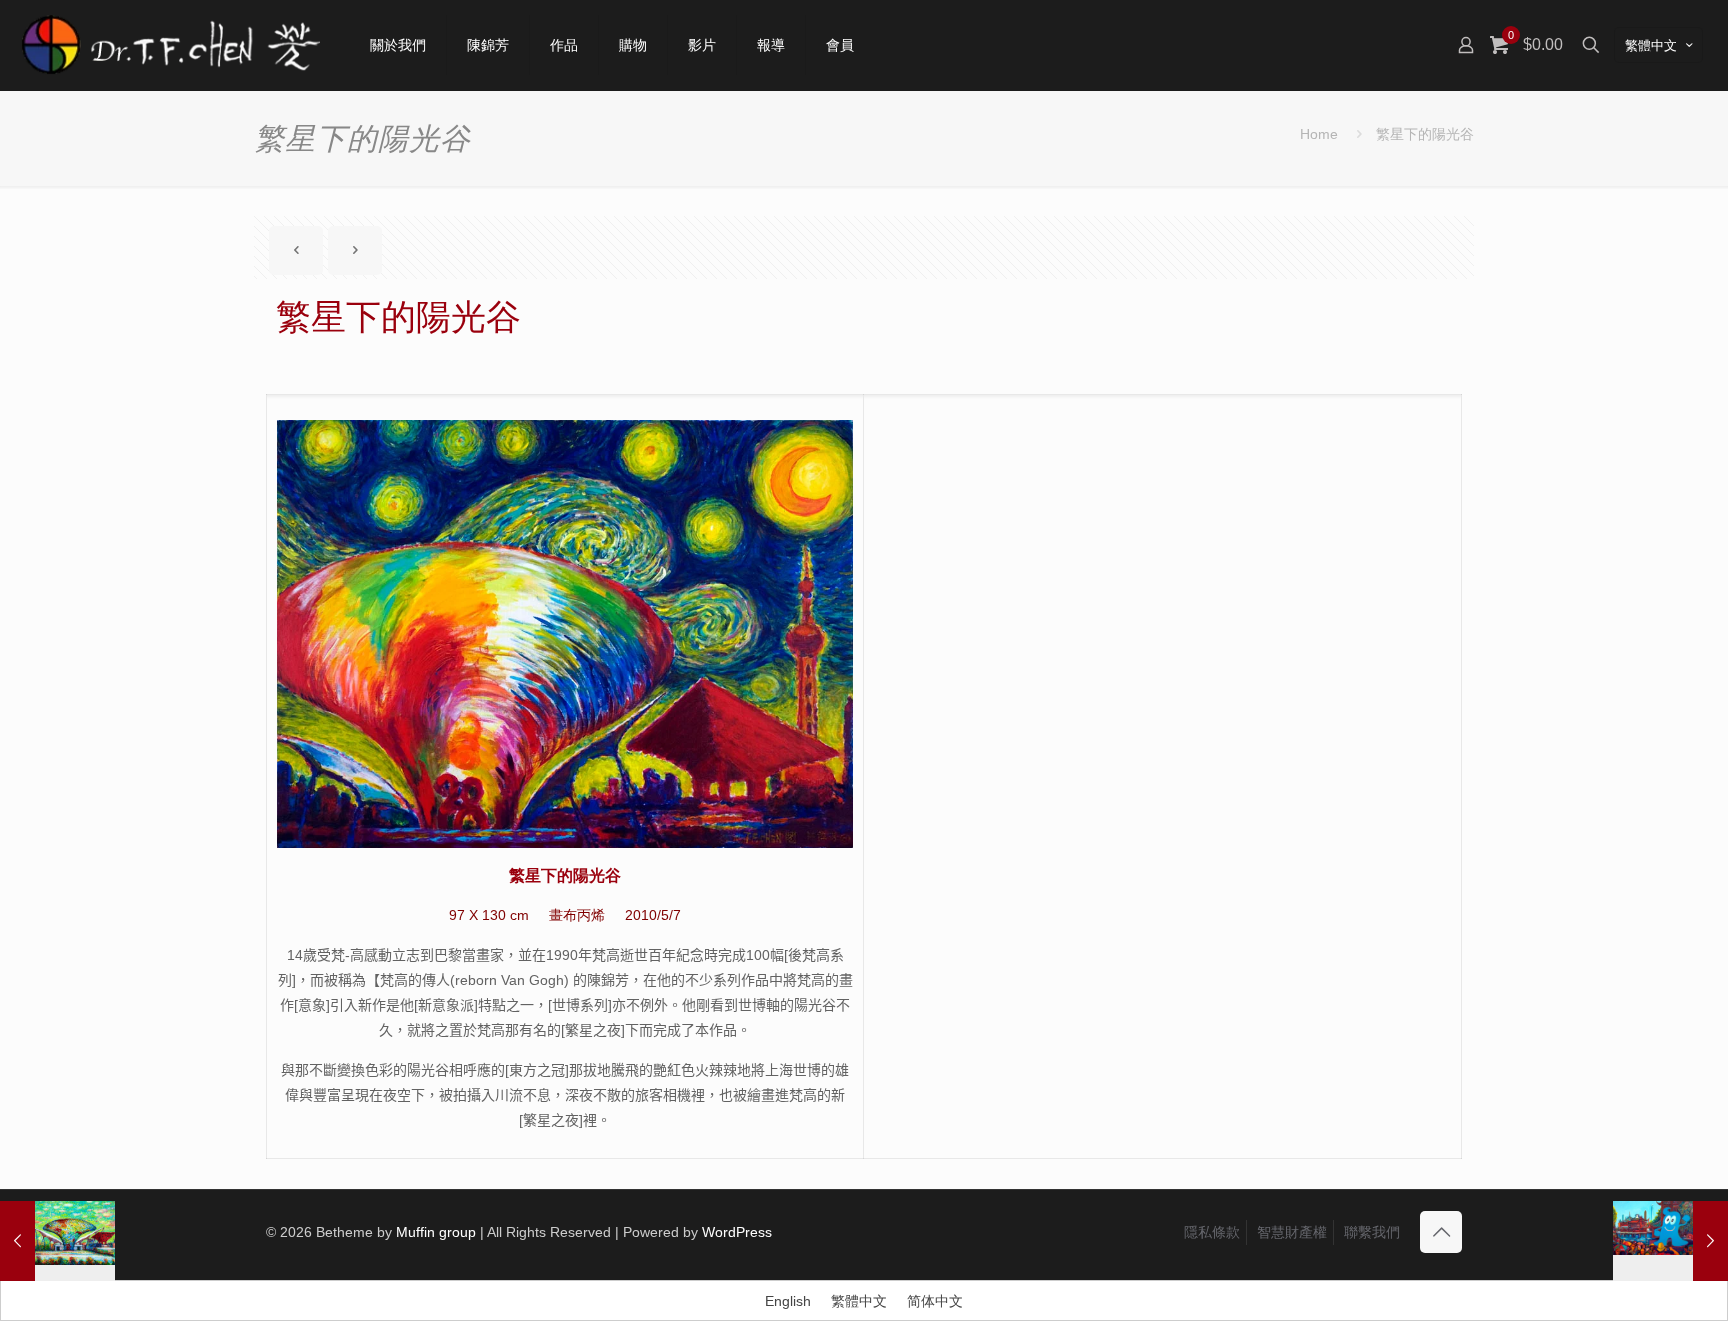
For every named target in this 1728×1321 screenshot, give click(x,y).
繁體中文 (1651, 45)
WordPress (737, 1232)
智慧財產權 (1292, 1232)
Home (1319, 134)
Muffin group (436, 1232)
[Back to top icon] (1441, 1232)
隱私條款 (1212, 1232)
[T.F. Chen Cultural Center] (170, 45)
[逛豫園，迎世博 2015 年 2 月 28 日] (1670, 1241)
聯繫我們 (1372, 1232)
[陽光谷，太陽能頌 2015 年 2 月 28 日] (57, 1241)
